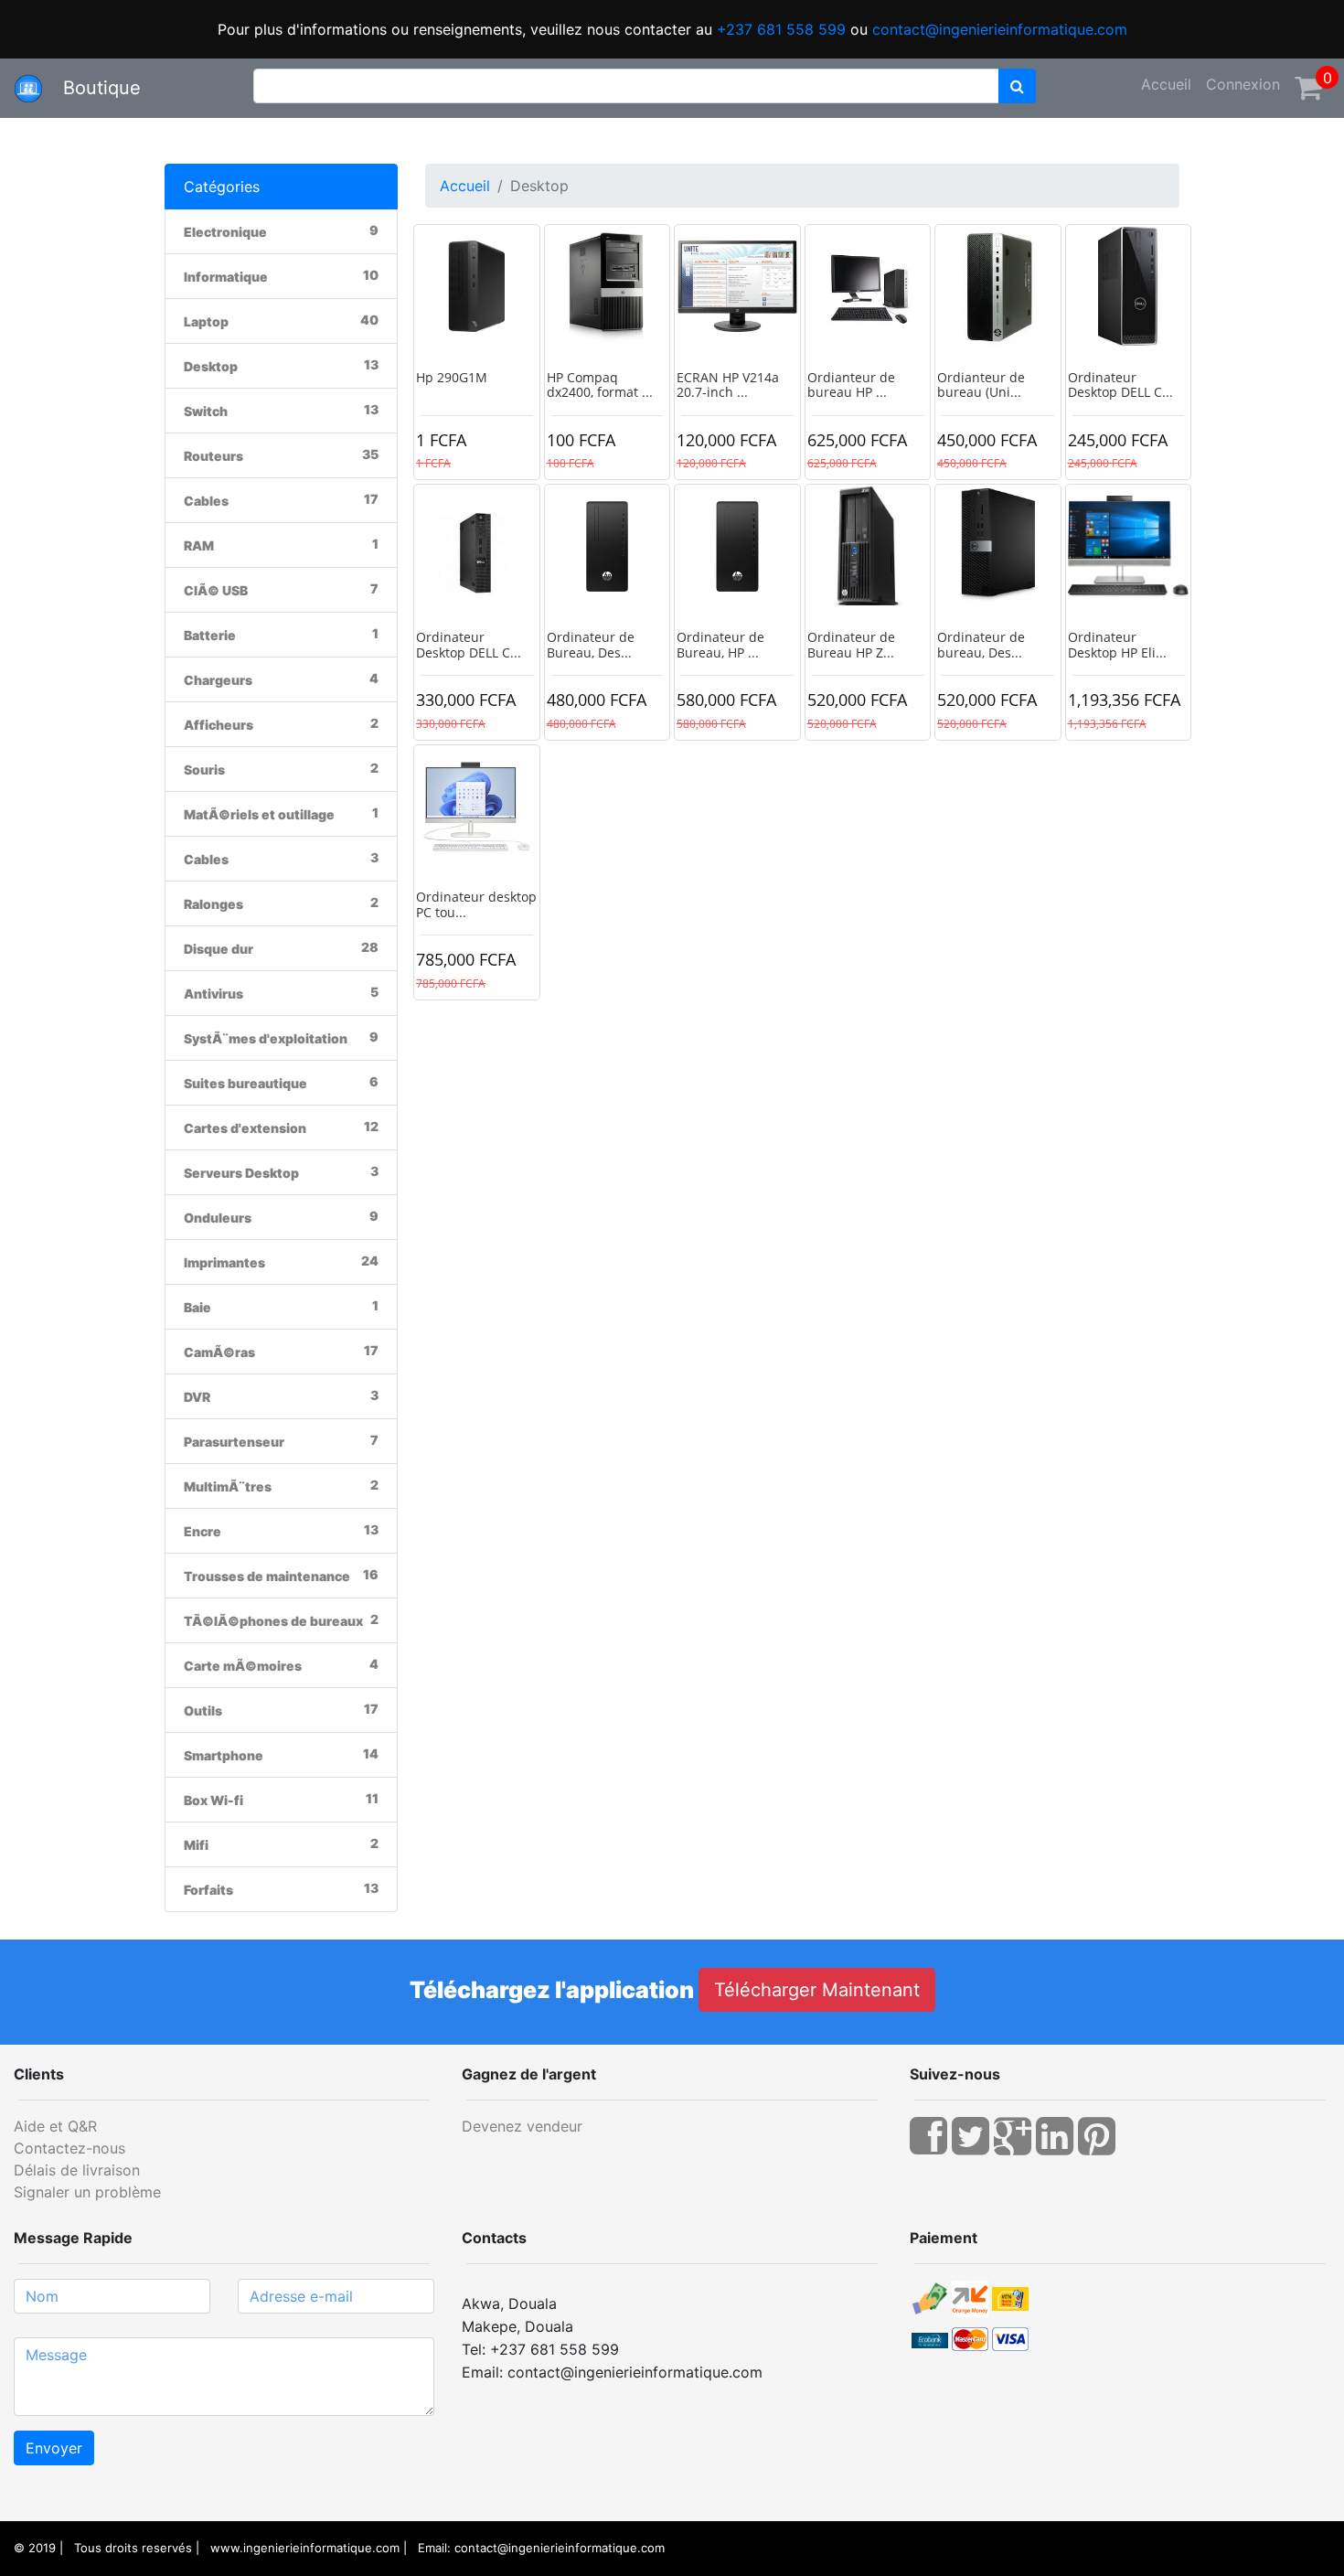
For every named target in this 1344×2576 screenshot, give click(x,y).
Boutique (94, 88)
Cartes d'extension (245, 1128)
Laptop (206, 321)
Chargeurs (218, 680)
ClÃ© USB (216, 590)
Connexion (1243, 84)
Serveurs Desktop (241, 1173)
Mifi (196, 1845)
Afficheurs (219, 725)
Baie (197, 1307)
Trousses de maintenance (267, 1576)
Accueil (1166, 84)
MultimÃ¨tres (228, 1486)
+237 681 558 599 (781, 29)
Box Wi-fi (213, 1800)
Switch (206, 411)
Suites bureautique (245, 1083)
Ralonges (213, 904)
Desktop (211, 366)
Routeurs (213, 456)
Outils (203, 1710)
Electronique (225, 232)
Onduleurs (218, 1218)
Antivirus (213, 994)
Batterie (210, 635)
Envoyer (54, 2448)
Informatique (226, 277)
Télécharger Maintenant (817, 1990)
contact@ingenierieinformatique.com (1000, 29)
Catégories (222, 187)
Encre (203, 1531)
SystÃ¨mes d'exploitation (266, 1038)
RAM (199, 545)
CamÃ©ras (219, 1352)
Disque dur (219, 949)
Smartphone (224, 1755)
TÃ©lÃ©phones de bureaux (273, 1621)
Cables (206, 501)
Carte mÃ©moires (243, 1666)
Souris (204, 770)
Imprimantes (224, 1262)
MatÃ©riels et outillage (259, 814)
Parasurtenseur (234, 1442)
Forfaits (208, 1890)
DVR (197, 1397)
